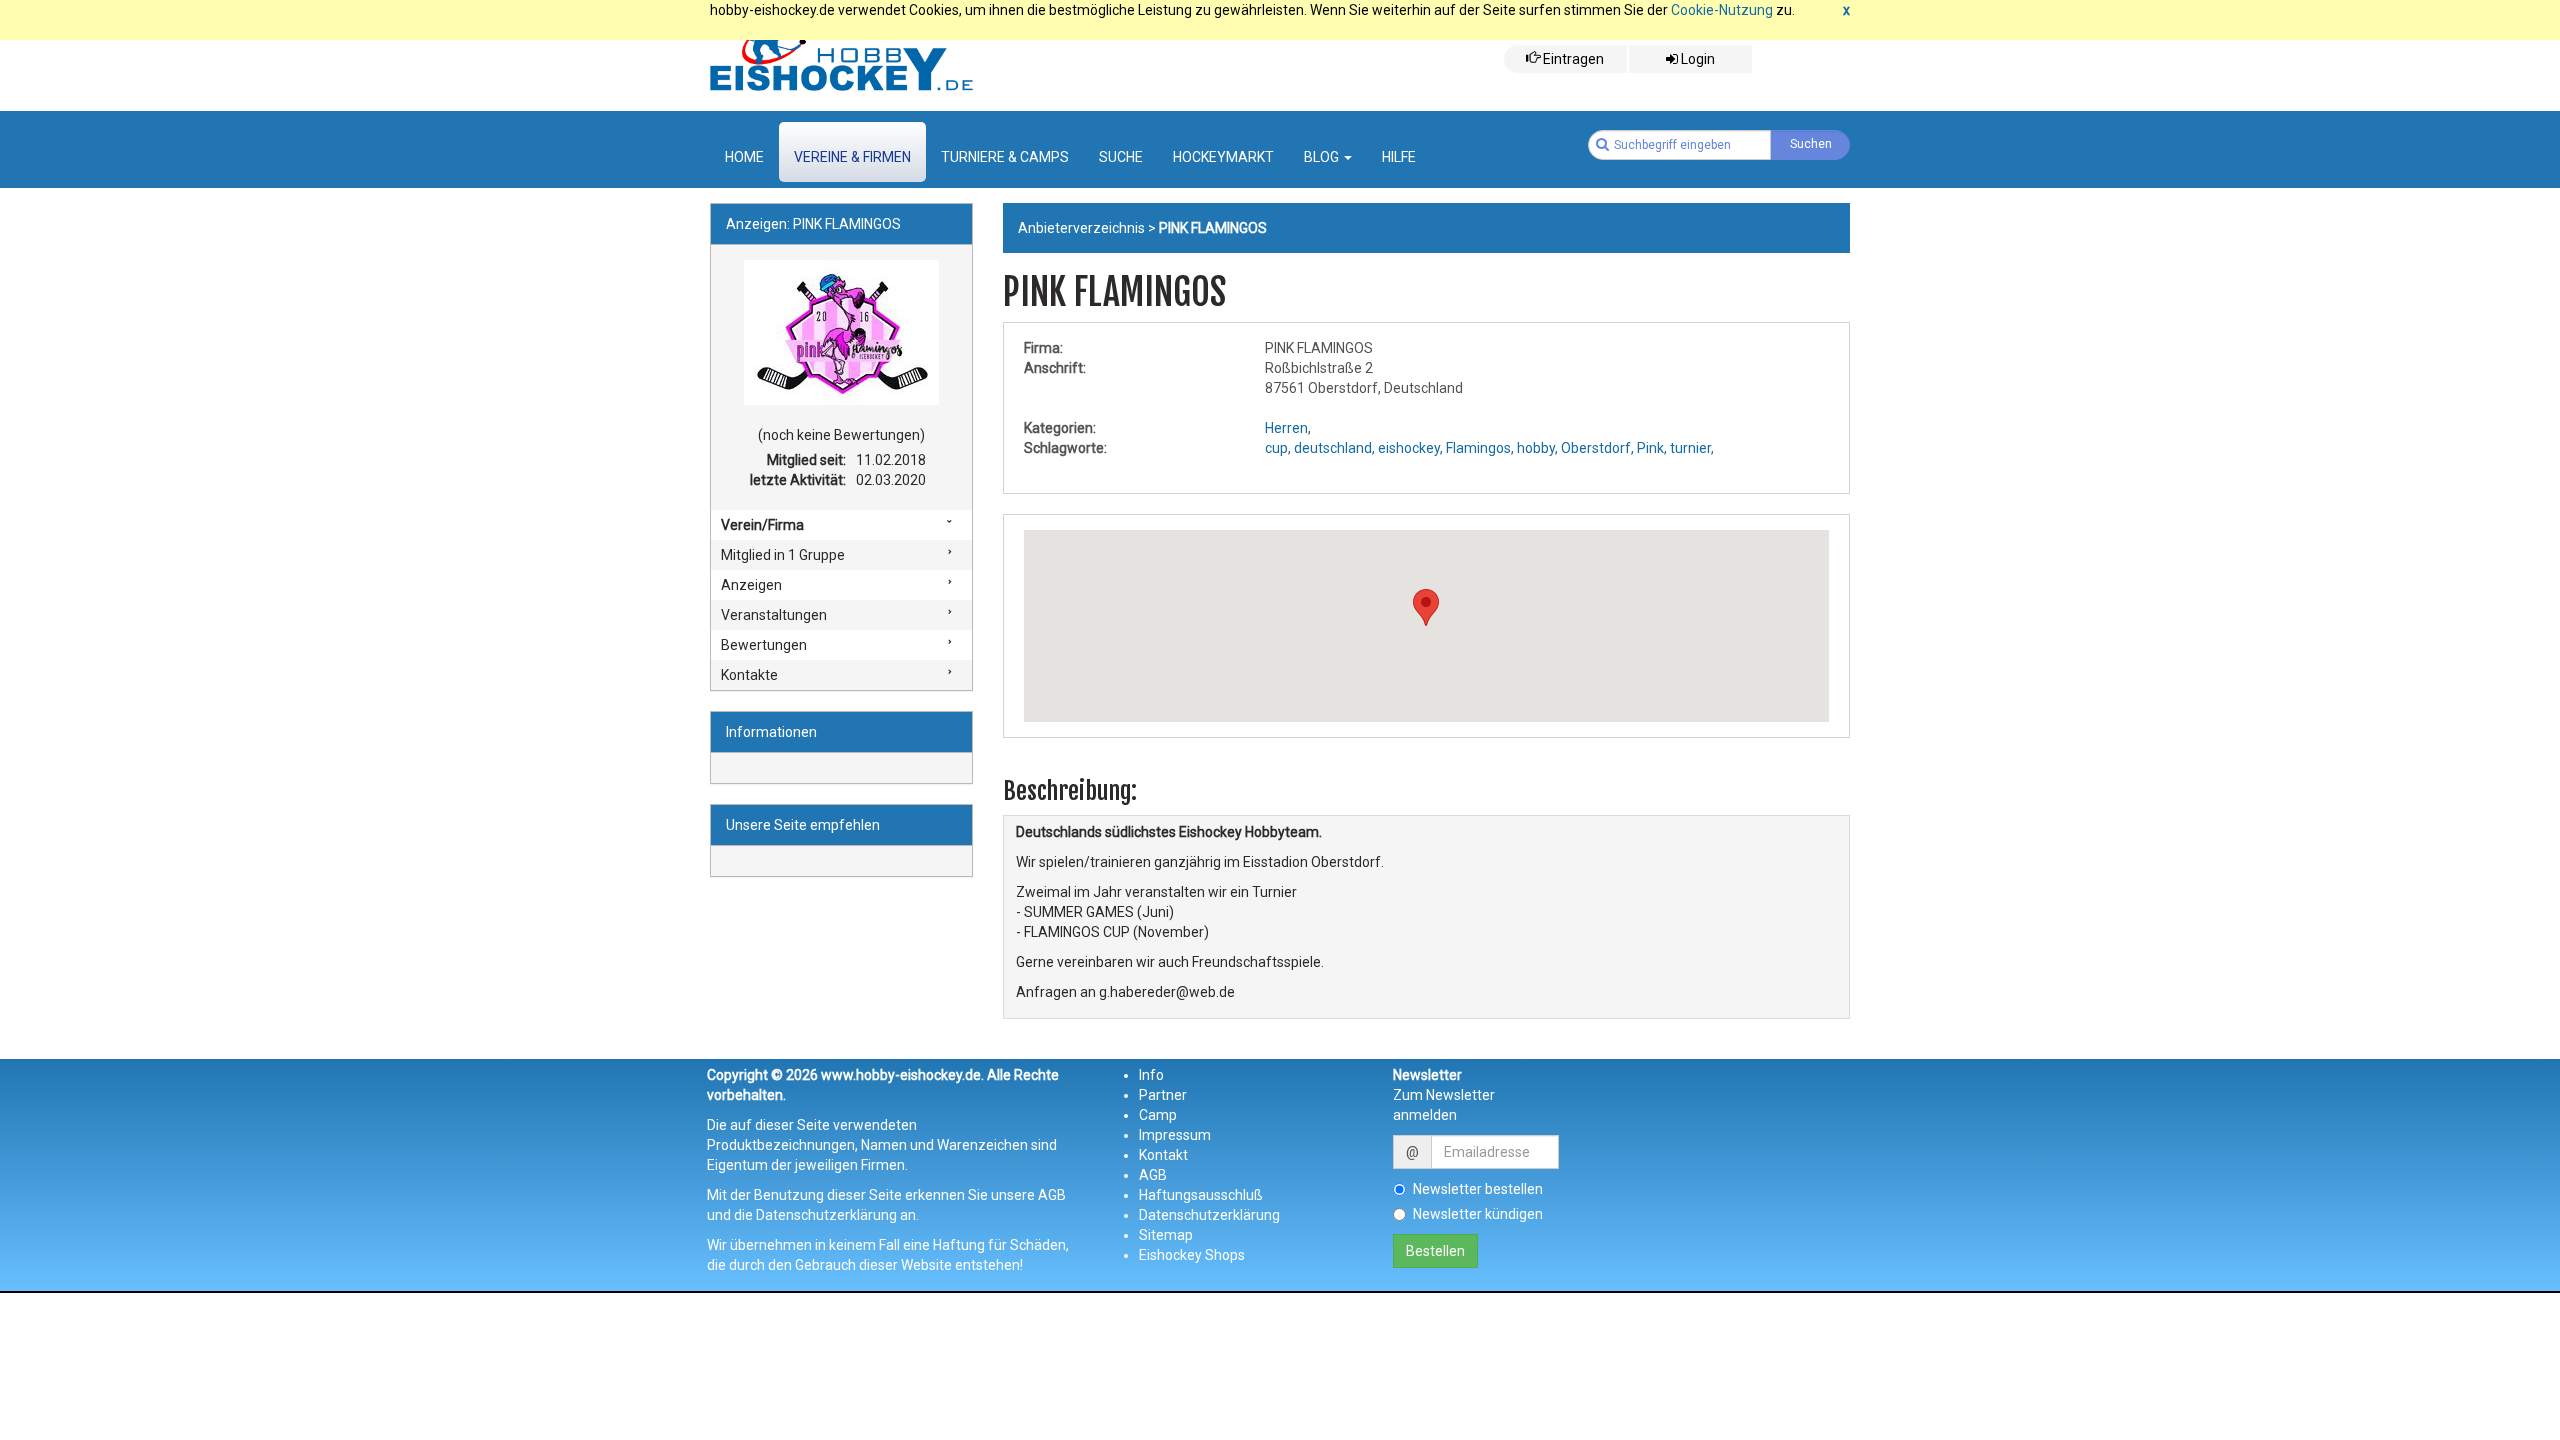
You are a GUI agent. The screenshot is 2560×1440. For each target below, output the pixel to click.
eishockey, (1410, 448)
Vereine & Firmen (852, 157)
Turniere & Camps (1005, 157)
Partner (1163, 1095)
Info (1151, 1075)
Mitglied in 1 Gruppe (783, 555)
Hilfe (1399, 157)
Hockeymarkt (1223, 157)
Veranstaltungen (774, 615)
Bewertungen (764, 645)
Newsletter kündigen (1478, 1214)
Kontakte (749, 675)
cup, (1278, 448)
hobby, (1537, 448)
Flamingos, (1480, 448)
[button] (1426, 607)
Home (744, 157)
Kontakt (1163, 1155)
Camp (1158, 1115)
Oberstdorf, (1597, 448)
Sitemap (1166, 1235)
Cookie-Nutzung (1722, 10)
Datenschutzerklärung (1209, 1215)
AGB (1153, 1175)
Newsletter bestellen (1478, 1189)
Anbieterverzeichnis (1081, 228)
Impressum (1175, 1135)
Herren (1286, 428)
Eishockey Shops (1192, 1255)
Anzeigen (751, 585)
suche (1121, 157)
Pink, (1652, 448)
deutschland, (1334, 448)
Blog (1323, 157)
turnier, (1692, 448)
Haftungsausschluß (1201, 1195)
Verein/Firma (762, 525)
